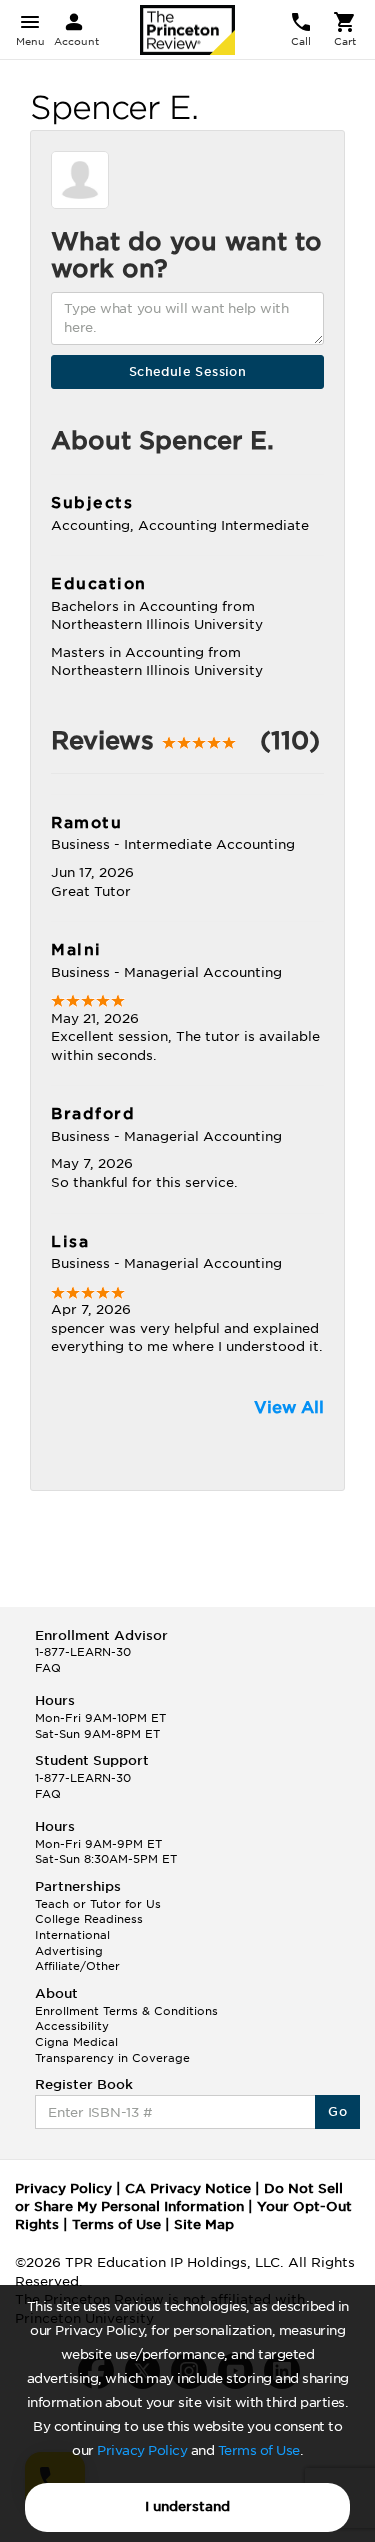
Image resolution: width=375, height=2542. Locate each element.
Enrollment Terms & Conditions (126, 2011)
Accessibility (72, 2026)
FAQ (48, 1668)
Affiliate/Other (77, 1966)
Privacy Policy (142, 2450)
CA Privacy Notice (188, 2188)
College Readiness (89, 1919)
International (72, 1935)
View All (289, 1407)
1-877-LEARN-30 (83, 1652)
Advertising (69, 1951)
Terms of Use (259, 2450)
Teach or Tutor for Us (98, 1904)
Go (337, 2111)
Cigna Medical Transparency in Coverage (112, 2050)
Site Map (204, 2224)
